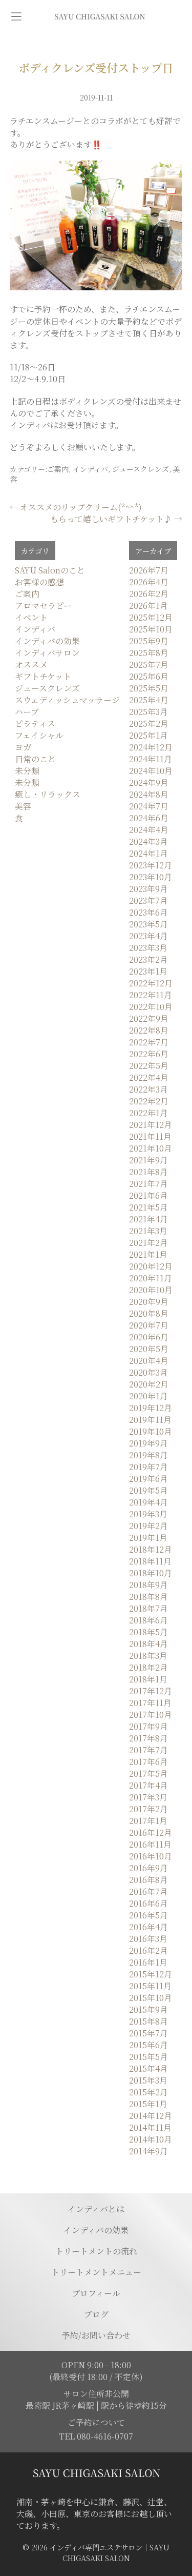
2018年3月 (148, 1656)
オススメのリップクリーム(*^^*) (76, 507)
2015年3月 (148, 2080)
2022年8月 (149, 1030)
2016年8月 (148, 1880)
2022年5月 (149, 1066)
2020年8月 (149, 1313)
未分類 (27, 771)
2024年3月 (148, 841)
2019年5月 (148, 1490)
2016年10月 (151, 1856)
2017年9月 (148, 1726)
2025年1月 (148, 735)
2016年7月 (148, 1891)
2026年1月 (148, 606)
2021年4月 (148, 1219)
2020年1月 (148, 1396)
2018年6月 (148, 1620)
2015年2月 (148, 2092)
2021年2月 (148, 1243)
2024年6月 (149, 818)
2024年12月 (151, 747)
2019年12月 (151, 1408)
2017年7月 (148, 1750)
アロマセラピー (43, 606)
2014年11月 (150, 2127)
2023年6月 (148, 912)
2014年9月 (148, 2151)
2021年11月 (150, 1136)
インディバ (90, 469)
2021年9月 (148, 1160)
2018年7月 (148, 1608)
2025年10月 (151, 629)
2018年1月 (148, 1679)
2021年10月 (151, 1148)
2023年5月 (148, 924)
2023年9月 (148, 889)
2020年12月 (151, 1266)
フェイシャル (39, 735)
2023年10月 (151, 877)
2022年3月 (148, 1089)
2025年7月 (149, 665)
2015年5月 (148, 2057)
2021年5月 (148, 1207)
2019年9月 (148, 1443)
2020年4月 (149, 1361)
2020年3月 (148, 1372)
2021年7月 (148, 1184)
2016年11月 (150, 1844)
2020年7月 (149, 1325)
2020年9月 (149, 1302)
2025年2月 (149, 724)
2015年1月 (148, 2104)
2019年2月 (148, 1526)
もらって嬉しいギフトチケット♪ (116, 519)
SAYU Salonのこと (50, 570)
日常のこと (35, 759)
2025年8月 (149, 653)
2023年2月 (148, 959)
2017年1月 (148, 1821)
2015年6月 (148, 2045)
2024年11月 (151, 759)
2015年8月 (148, 2021)
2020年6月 (149, 1337)
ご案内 (58, 469)
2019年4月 (148, 1502)
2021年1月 (148, 1254)
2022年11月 (151, 995)
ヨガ (23, 747)
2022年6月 (149, 1054)
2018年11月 (150, 1561)
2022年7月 (149, 1042)
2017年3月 (148, 1797)
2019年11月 (150, 1420)
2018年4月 (148, 1644)
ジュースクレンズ (141, 469)
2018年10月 (151, 1573)
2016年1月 (148, 1962)
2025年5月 (149, 688)
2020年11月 (151, 1278)
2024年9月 (149, 782)
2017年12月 (151, 1691)
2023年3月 (148, 948)
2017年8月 (148, 1738)
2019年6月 (148, 1479)
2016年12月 (151, 1832)
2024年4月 (149, 830)
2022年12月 (151, 983)
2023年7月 (148, 900)
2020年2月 (149, 1384)
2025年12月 (151, 617)
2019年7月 (148, 1467)
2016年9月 (148, 1868)
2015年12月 (151, 1974)
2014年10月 (151, 2139)
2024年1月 (148, 853)
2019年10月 (151, 1431)
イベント (31, 617)
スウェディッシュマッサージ (67, 700)
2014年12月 (151, 2116)
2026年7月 (149, 570)
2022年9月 (149, 1018)
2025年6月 (149, 676)
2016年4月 (148, 1927)
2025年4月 (149, 700)
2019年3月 (148, 1514)
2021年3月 (148, 1231)
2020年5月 (149, 1349)
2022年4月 (149, 1077)
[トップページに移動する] (96, 2473)
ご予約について (96, 2422)
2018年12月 (151, 1549)
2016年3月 (148, 1939)
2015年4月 (148, 2068)
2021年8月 (148, 1172)
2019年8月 (148, 1455)
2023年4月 (148, 936)
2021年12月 (151, 1125)
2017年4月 (148, 1785)
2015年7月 (148, 2033)
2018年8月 (148, 1597)
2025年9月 (149, 641)
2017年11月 (150, 1703)
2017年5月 (148, 1774)
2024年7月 (149, 806)
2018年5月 (148, 1632)
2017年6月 (148, 1762)
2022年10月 (151, 1007)
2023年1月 (148, 971)
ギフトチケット (43, 676)
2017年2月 (148, 1809)
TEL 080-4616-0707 (96, 2436)
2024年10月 (151, 771)
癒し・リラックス (48, 794)
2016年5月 (148, 1915)
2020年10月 (151, 1290)
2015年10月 (151, 1998)
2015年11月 (150, 1986)
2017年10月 (151, 1715)
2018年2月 (148, 1667)
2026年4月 (149, 582)
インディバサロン (47, 653)
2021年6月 (148, 1195)
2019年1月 (148, 1538)
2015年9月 (148, 2009)
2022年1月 (148, 1113)
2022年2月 (149, 1101)
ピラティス (35, 724)
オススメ (31, 665)
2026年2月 (149, 594)
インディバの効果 (47, 641)
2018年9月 (148, 1585)
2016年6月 (148, 1903)
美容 (23, 806)
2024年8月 (149, 794)
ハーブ (27, 712)
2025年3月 (148, 712)
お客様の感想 (39, 582)
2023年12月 (151, 865)
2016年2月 (148, 1950)
